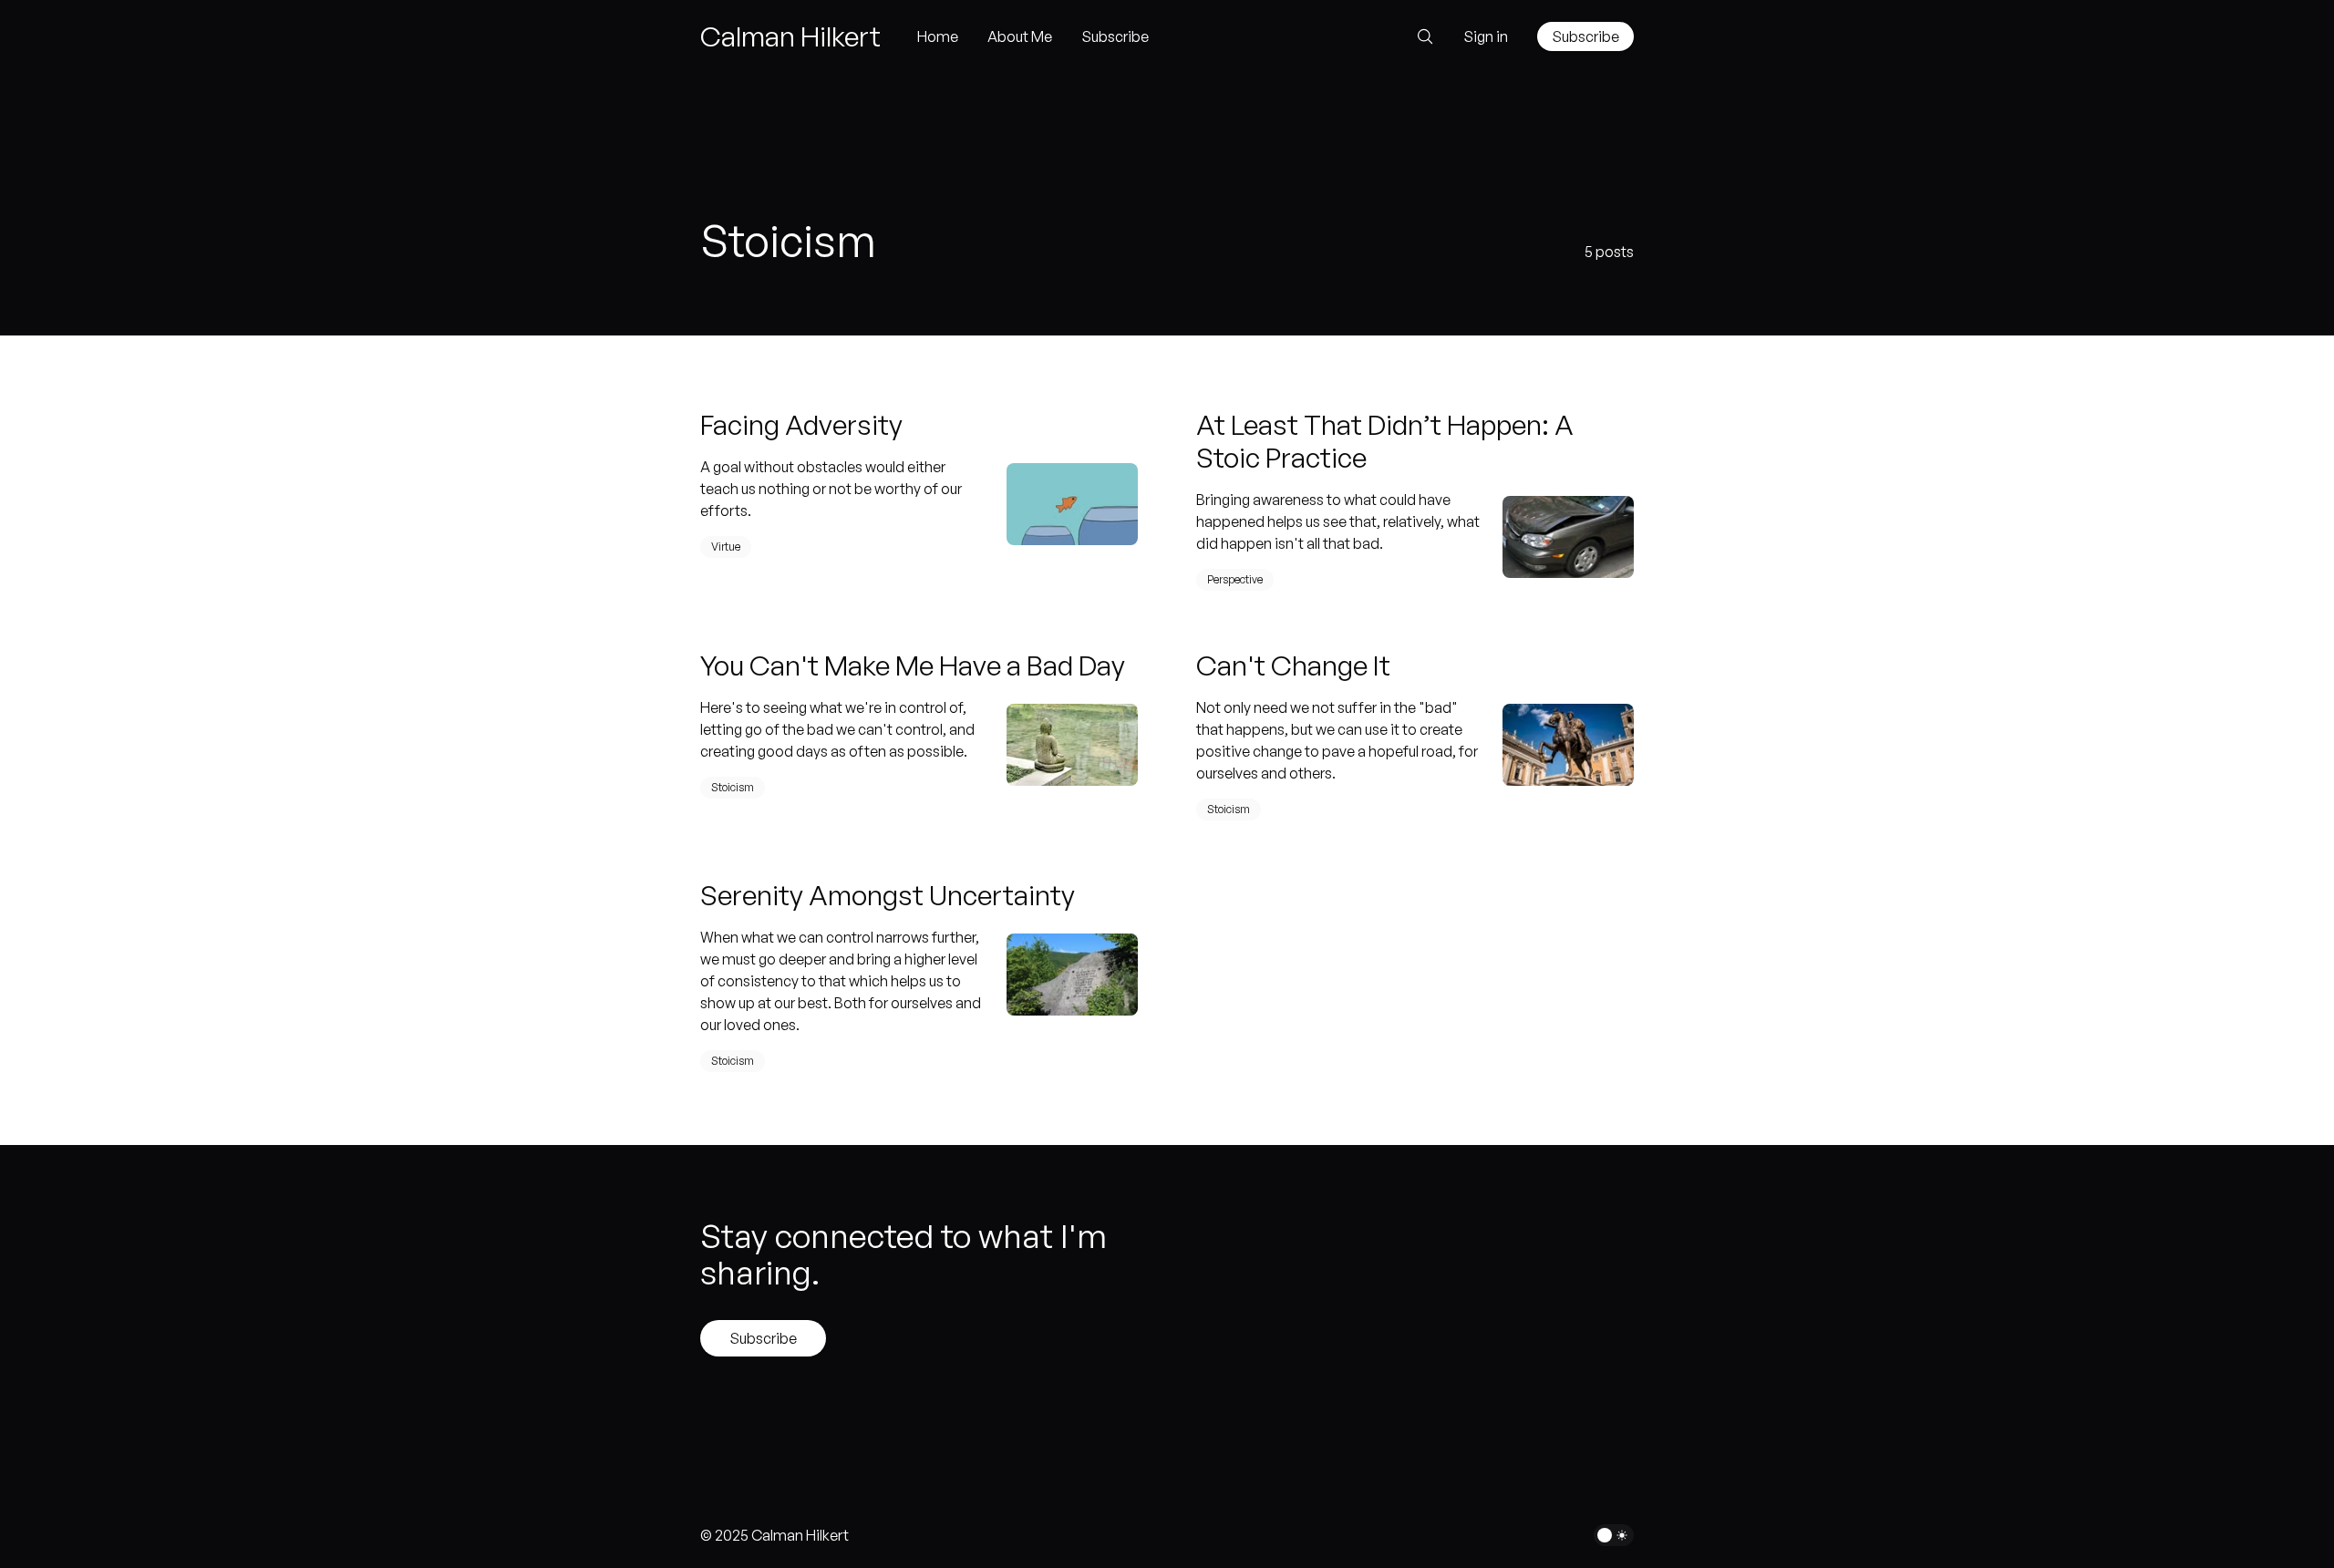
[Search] (1420, 36)
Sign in (1486, 36)
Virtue (726, 547)
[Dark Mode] (1614, 1535)
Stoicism (733, 787)
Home (938, 36)
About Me (1020, 36)
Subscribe (1115, 36)
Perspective (1235, 579)
